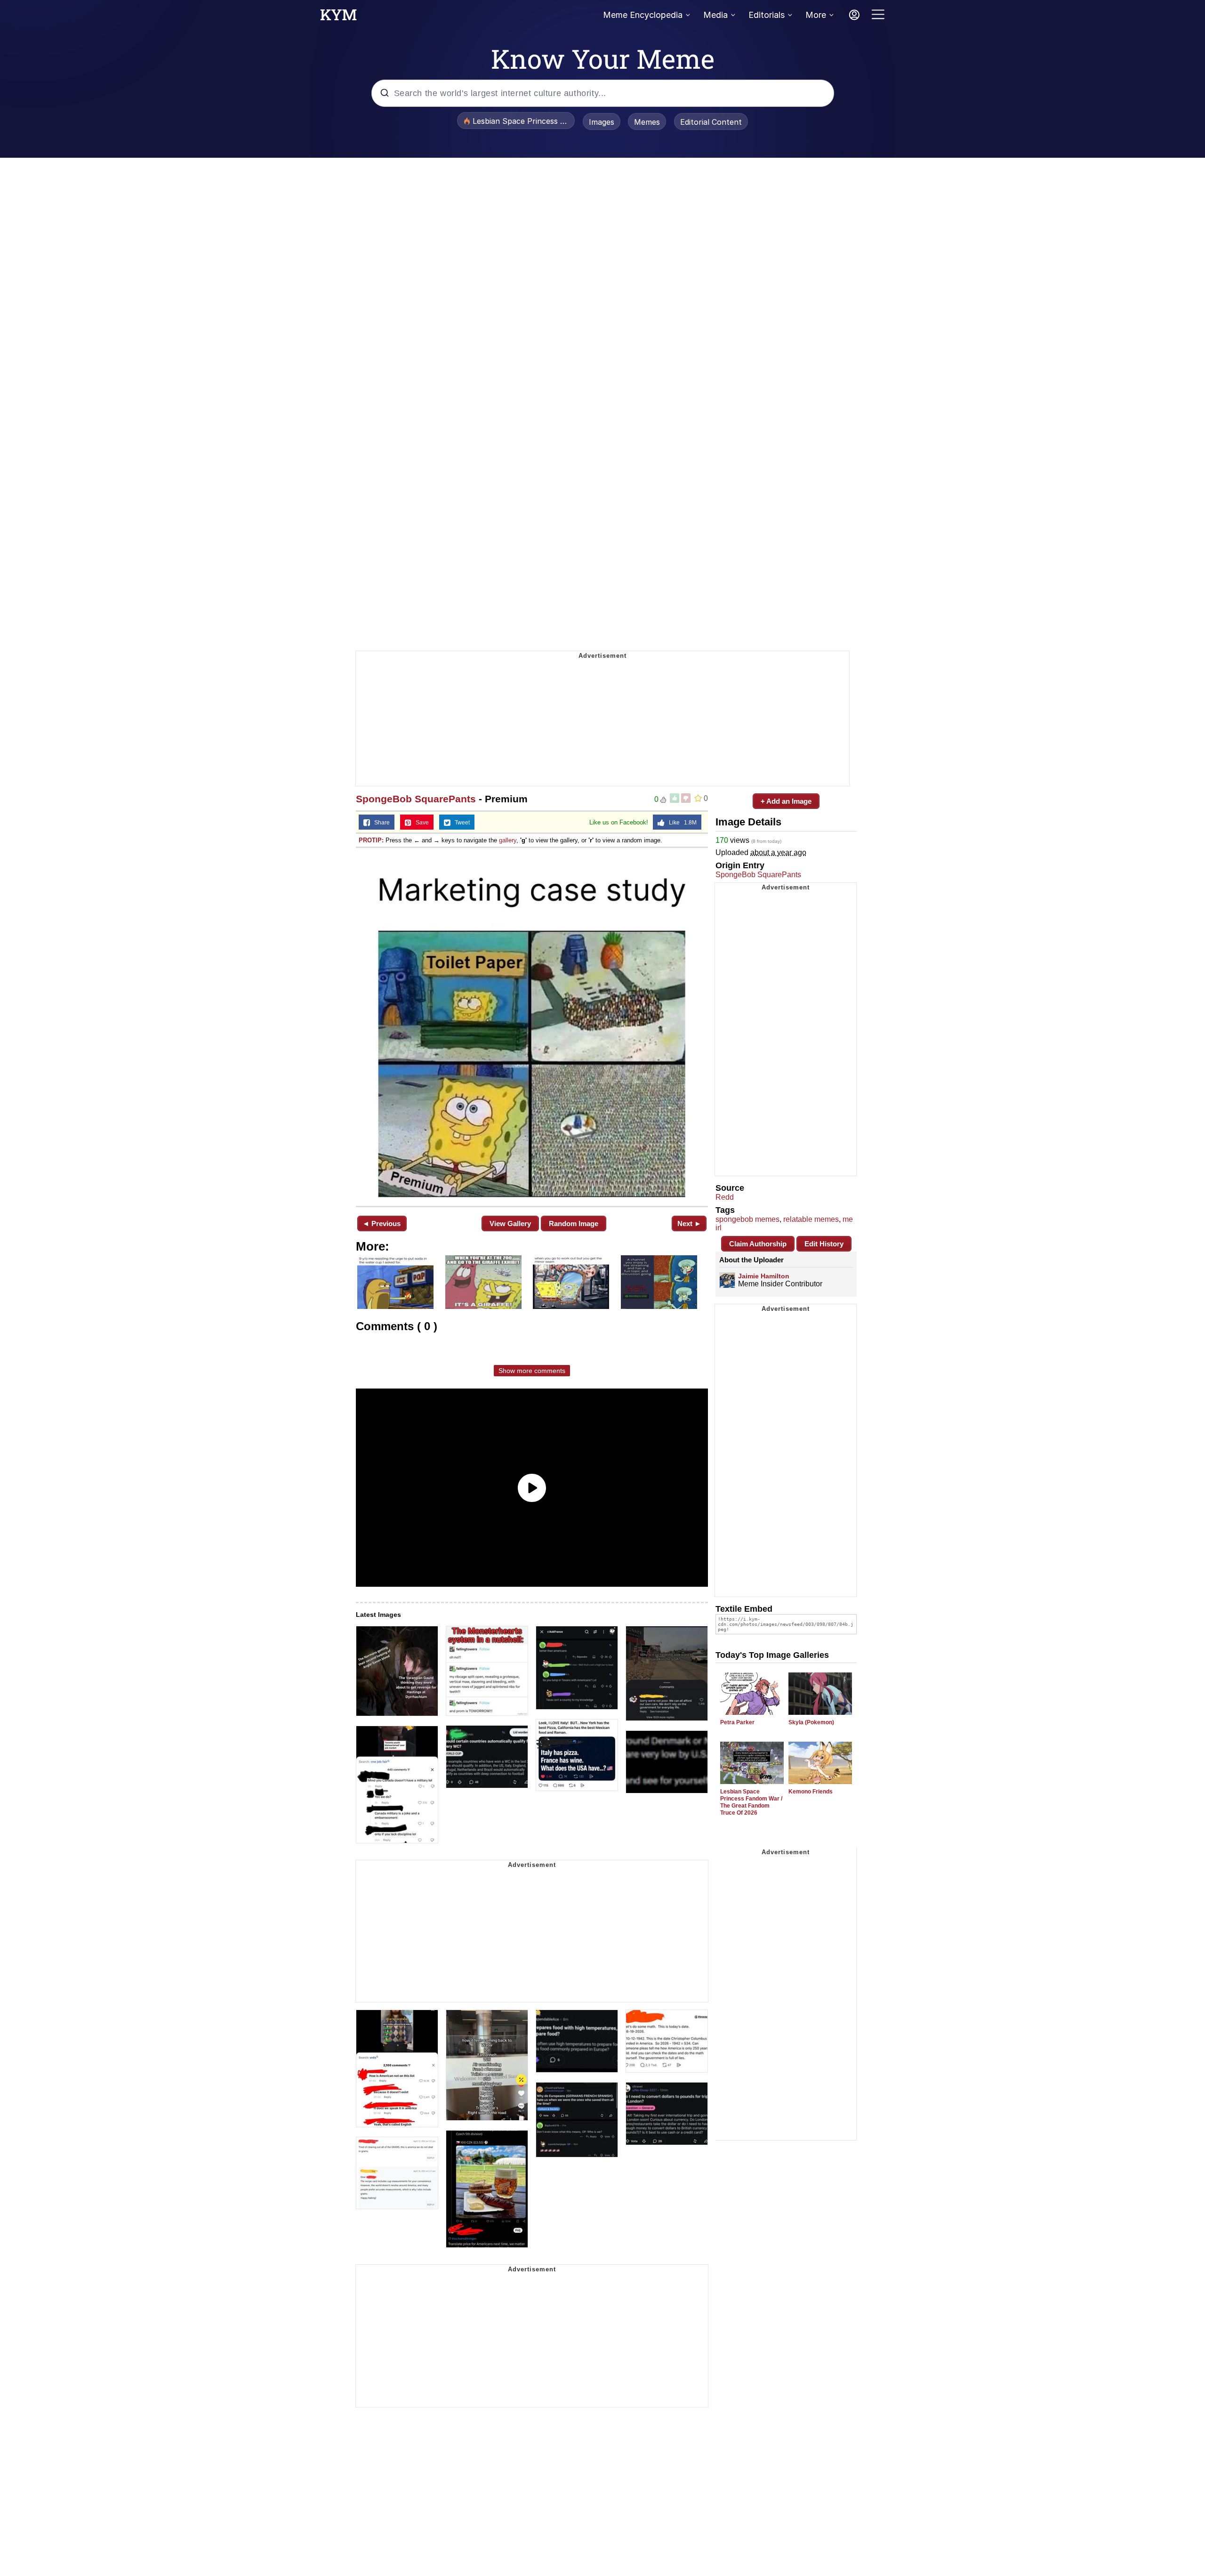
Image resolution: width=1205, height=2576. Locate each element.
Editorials (767, 15)
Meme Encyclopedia (643, 15)
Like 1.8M (681, 823)
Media (715, 15)
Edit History (824, 1244)
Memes (647, 122)
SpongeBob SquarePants (416, 799)
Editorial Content (711, 122)
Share (380, 823)
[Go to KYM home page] (338, 17)
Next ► (689, 1223)
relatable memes (811, 1219)
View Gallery (510, 1223)
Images (602, 122)
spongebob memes (747, 1219)
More (816, 15)
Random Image (574, 1223)
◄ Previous (382, 1223)
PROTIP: (371, 840)
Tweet (460, 823)
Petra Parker (737, 1722)
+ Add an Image (786, 801)
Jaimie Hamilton (764, 1276)
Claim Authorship (758, 1244)
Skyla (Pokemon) (811, 1722)
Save (420, 823)
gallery (508, 840)
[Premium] (532, 1026)
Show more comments (532, 1371)
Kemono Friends (811, 1792)
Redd (725, 1197)
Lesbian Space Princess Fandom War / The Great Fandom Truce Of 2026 (751, 1802)
